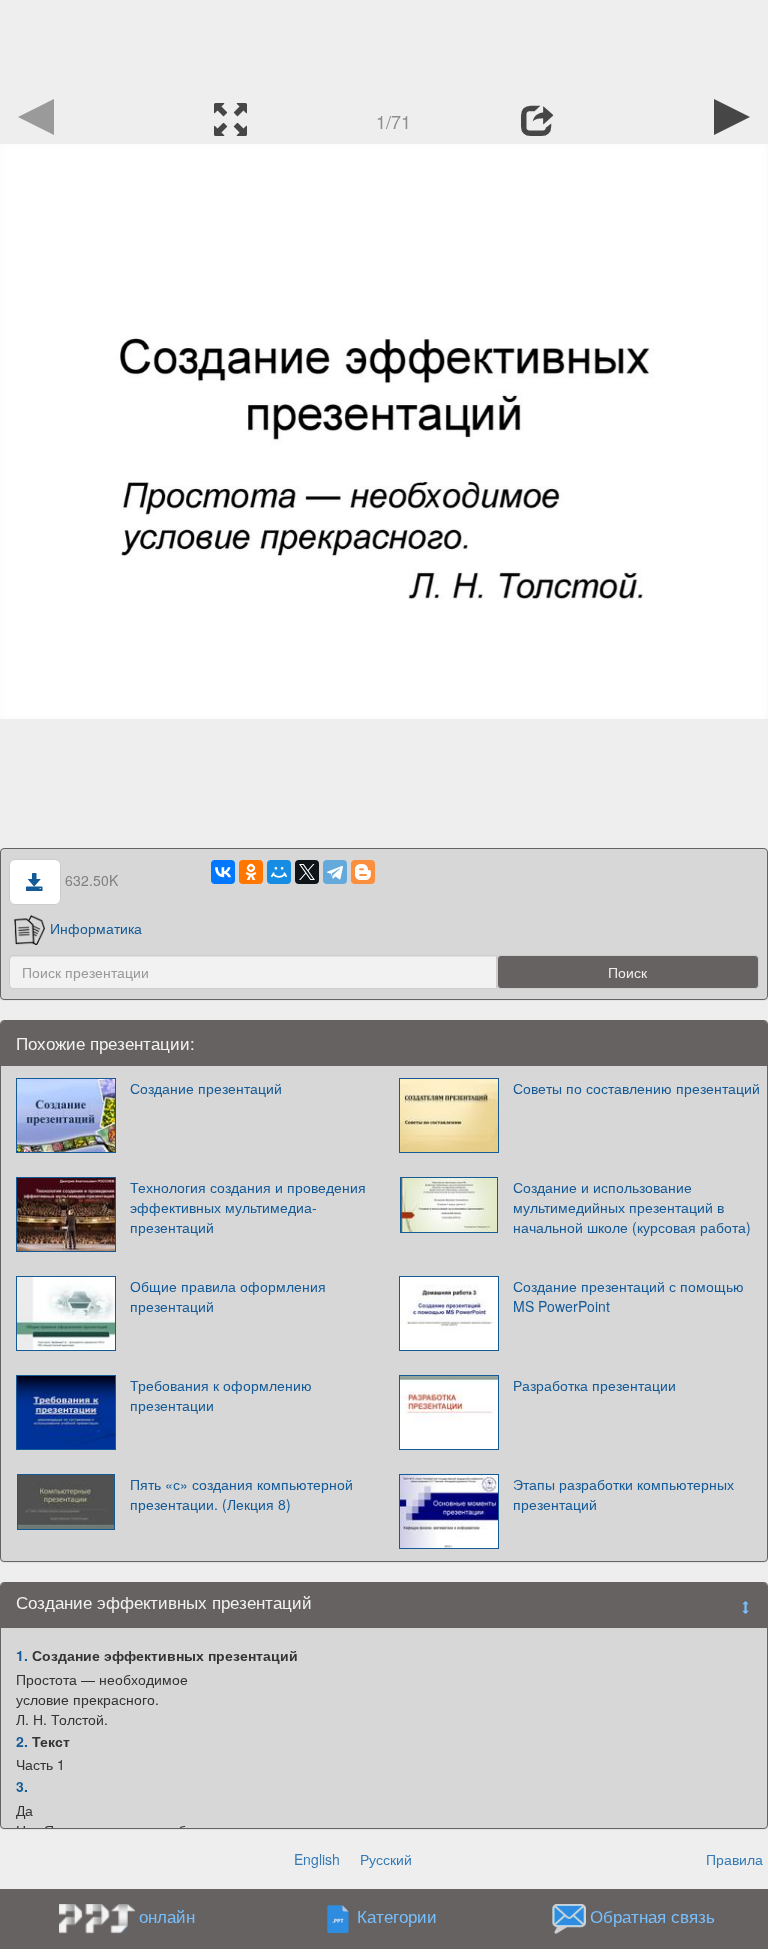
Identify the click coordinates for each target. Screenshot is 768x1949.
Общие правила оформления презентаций (228, 1296)
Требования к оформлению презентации (221, 1395)
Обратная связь (652, 1917)
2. (22, 1741)
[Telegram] (335, 872)
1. (22, 1655)
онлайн (167, 1916)
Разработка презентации (594, 1385)
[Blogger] (363, 872)
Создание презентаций (206, 1088)
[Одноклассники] (251, 872)
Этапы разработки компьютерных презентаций (623, 1494)
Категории (397, 1917)
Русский (386, 1859)
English (317, 1859)
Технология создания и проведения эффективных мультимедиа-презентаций (248, 1207)
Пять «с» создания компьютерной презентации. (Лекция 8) (241, 1494)
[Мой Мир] (279, 872)
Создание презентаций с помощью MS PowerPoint (628, 1296)
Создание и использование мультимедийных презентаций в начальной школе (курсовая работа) (632, 1207)
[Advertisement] (384, 45)
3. (22, 1786)
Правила (734, 1859)
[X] (307, 872)
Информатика (96, 928)
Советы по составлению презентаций (636, 1088)
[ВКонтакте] (223, 872)
